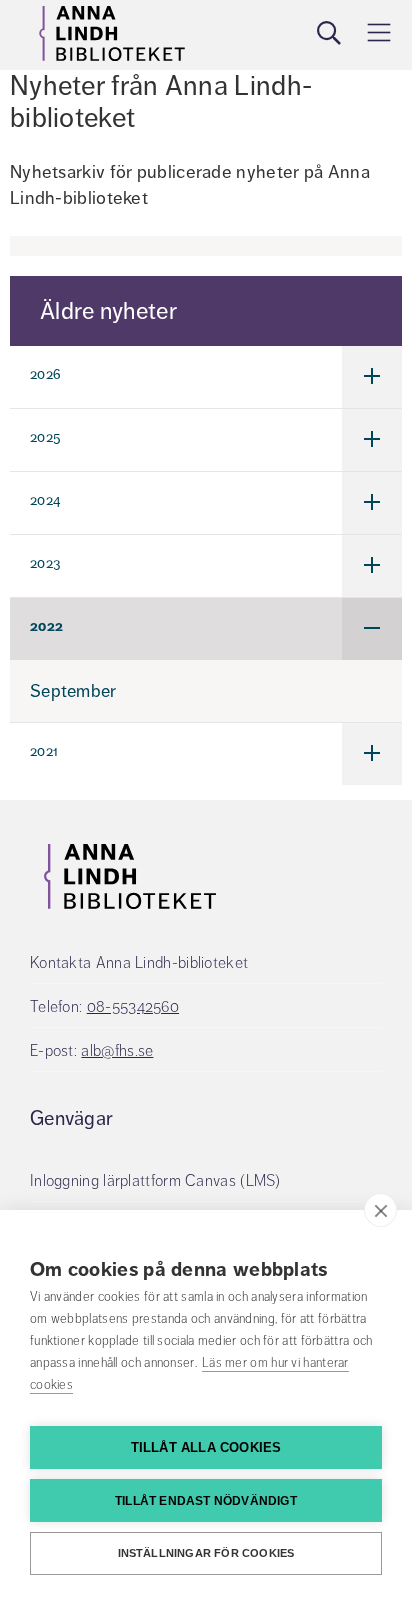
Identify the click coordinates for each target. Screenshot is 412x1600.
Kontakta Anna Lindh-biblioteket (139, 963)
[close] (380, 1210)
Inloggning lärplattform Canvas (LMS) (155, 1181)
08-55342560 (133, 1007)
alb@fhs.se (117, 1051)
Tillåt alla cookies (206, 1447)
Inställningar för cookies (206, 1553)
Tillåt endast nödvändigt (206, 1501)
